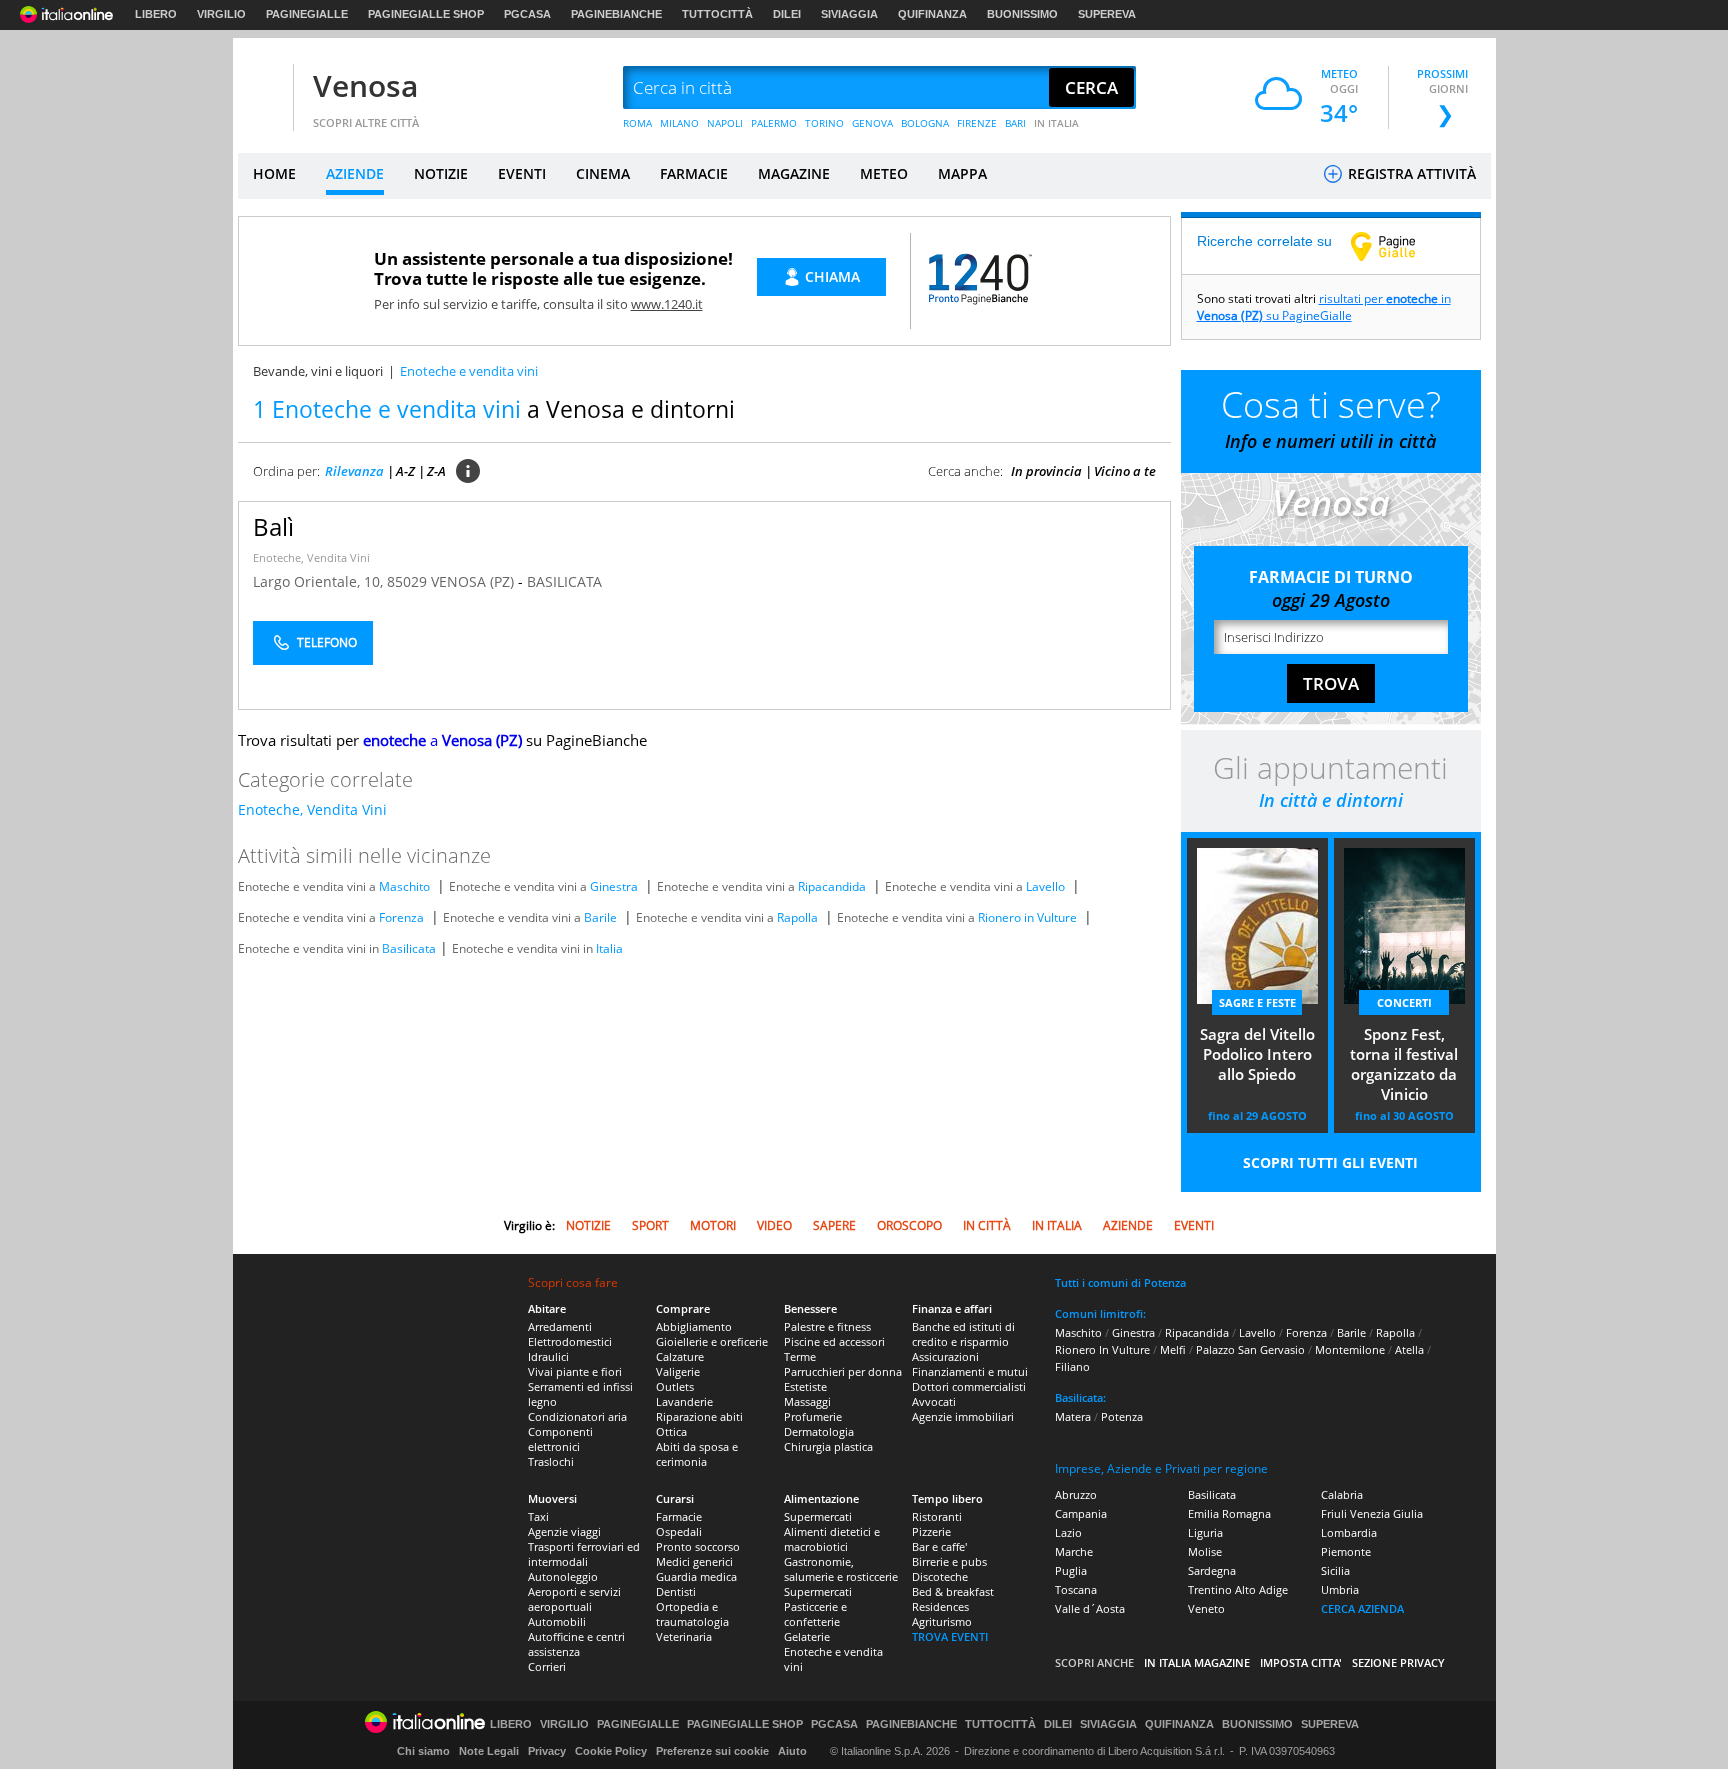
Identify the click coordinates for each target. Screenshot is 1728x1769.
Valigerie (678, 1371)
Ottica (671, 1431)
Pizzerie (931, 1531)
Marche (1074, 1551)
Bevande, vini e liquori (318, 371)
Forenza (401, 917)
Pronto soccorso (698, 1546)
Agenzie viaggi (564, 1531)
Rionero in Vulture (1027, 917)
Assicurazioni (945, 1356)
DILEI (787, 14)
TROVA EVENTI (950, 1636)
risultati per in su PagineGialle (1324, 307)
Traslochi (551, 1461)
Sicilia (1335, 1570)
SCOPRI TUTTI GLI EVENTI (1330, 1162)
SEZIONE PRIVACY (1398, 1662)
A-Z (405, 471)
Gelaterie (807, 1636)
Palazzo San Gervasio (1250, 1349)
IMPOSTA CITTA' (1301, 1662)
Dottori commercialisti (969, 1386)
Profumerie (813, 1416)
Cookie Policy (611, 1751)
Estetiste (805, 1386)
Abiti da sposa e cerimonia (697, 1454)
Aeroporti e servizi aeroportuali (574, 1599)
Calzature (680, 1356)
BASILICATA (564, 581)
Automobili (557, 1621)
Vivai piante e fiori (575, 1371)
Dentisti (676, 1591)
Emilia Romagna (1229, 1513)
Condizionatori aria (577, 1416)
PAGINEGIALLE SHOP (426, 14)
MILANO (679, 123)
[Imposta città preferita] (263, 88)
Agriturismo (942, 1621)
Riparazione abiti (699, 1416)
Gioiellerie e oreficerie (712, 1341)
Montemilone (1350, 1349)
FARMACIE (694, 173)
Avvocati (934, 1401)
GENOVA (872, 123)
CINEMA (603, 173)
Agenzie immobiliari (963, 1416)
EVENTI (522, 173)
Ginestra (614, 886)
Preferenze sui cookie (712, 1751)
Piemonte (1346, 1551)
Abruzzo (1076, 1494)
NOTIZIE (441, 173)
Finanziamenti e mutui (970, 1371)
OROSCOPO (909, 1225)
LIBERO (156, 14)
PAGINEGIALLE (307, 14)
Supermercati (818, 1516)
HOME (274, 173)
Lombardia (1349, 1532)
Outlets (675, 1386)
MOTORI (713, 1225)
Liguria (1205, 1532)
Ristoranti (937, 1516)
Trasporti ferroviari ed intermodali (584, 1554)
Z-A (436, 471)
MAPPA (962, 173)
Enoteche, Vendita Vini (311, 557)
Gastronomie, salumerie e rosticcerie (841, 1569)
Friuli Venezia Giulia (1372, 1513)
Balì (273, 526)
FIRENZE (977, 123)
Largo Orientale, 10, (320, 581)
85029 (407, 581)
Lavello (1045, 886)
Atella (1409, 1349)
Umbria (1340, 1589)
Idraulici (548, 1356)
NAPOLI (725, 123)
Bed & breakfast (953, 1591)
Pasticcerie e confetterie (815, 1614)
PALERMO (774, 123)
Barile (600, 917)
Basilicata (409, 948)
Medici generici (694, 1561)
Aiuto (792, 1751)
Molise (1205, 1551)
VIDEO (774, 1225)
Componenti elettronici (560, 1439)
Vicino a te (1125, 471)
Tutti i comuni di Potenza (1120, 1282)
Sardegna (1212, 1570)
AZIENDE (355, 173)
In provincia (1046, 471)
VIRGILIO (221, 14)
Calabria (1342, 1494)
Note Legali (489, 1751)
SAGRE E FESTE (1257, 1002)
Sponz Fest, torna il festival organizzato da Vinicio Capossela (1404, 1066)
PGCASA (527, 14)
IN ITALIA (1056, 123)
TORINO (824, 123)
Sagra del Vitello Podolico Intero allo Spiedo (1257, 1054)
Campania (1081, 1513)
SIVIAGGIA (849, 14)
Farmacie (679, 1516)
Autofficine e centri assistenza (576, 1644)
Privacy (547, 1751)
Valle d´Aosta (1090, 1608)
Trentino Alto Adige (1238, 1589)
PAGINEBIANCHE (616, 14)
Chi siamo (423, 1751)
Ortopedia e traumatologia (692, 1614)
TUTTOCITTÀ (717, 14)
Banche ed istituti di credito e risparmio (963, 1334)
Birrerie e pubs (949, 1561)
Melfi (1173, 1349)
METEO (884, 173)
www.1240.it (667, 304)
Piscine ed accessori (834, 1341)
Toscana (1076, 1589)
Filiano (1072, 1366)
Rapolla (797, 917)
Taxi (538, 1516)
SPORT (650, 1225)
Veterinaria (684, 1636)
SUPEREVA (1107, 14)
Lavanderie (684, 1401)
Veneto (1206, 1608)
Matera (1073, 1416)
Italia (609, 948)
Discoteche (940, 1576)
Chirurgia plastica (828, 1446)
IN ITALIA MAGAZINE (1197, 1662)
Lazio (1068, 1532)
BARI (1015, 123)
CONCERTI (1404, 1002)
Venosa (365, 85)
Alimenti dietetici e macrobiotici (832, 1539)
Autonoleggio (563, 1576)
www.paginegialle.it (1398, 246)
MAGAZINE (794, 173)
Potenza (1122, 1416)
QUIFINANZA (932, 14)
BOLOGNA (925, 123)
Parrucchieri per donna (843, 1371)
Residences (940, 1606)
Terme (800, 1356)
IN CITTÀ (987, 1225)
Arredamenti (560, 1326)
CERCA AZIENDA (1362, 1608)
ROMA (637, 123)
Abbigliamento (694, 1326)
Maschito (404, 886)
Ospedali (679, 1531)
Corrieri (547, 1666)
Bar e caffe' (939, 1546)
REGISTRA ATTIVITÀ (1410, 173)
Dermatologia (819, 1431)
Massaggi (807, 1401)
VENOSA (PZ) (474, 581)
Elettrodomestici (570, 1341)
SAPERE (834, 1225)
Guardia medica (696, 1576)
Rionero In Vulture (1102, 1349)
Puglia (1071, 1570)
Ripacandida (832, 886)
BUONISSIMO (1022, 14)
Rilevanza (354, 471)
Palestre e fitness (827, 1326)
